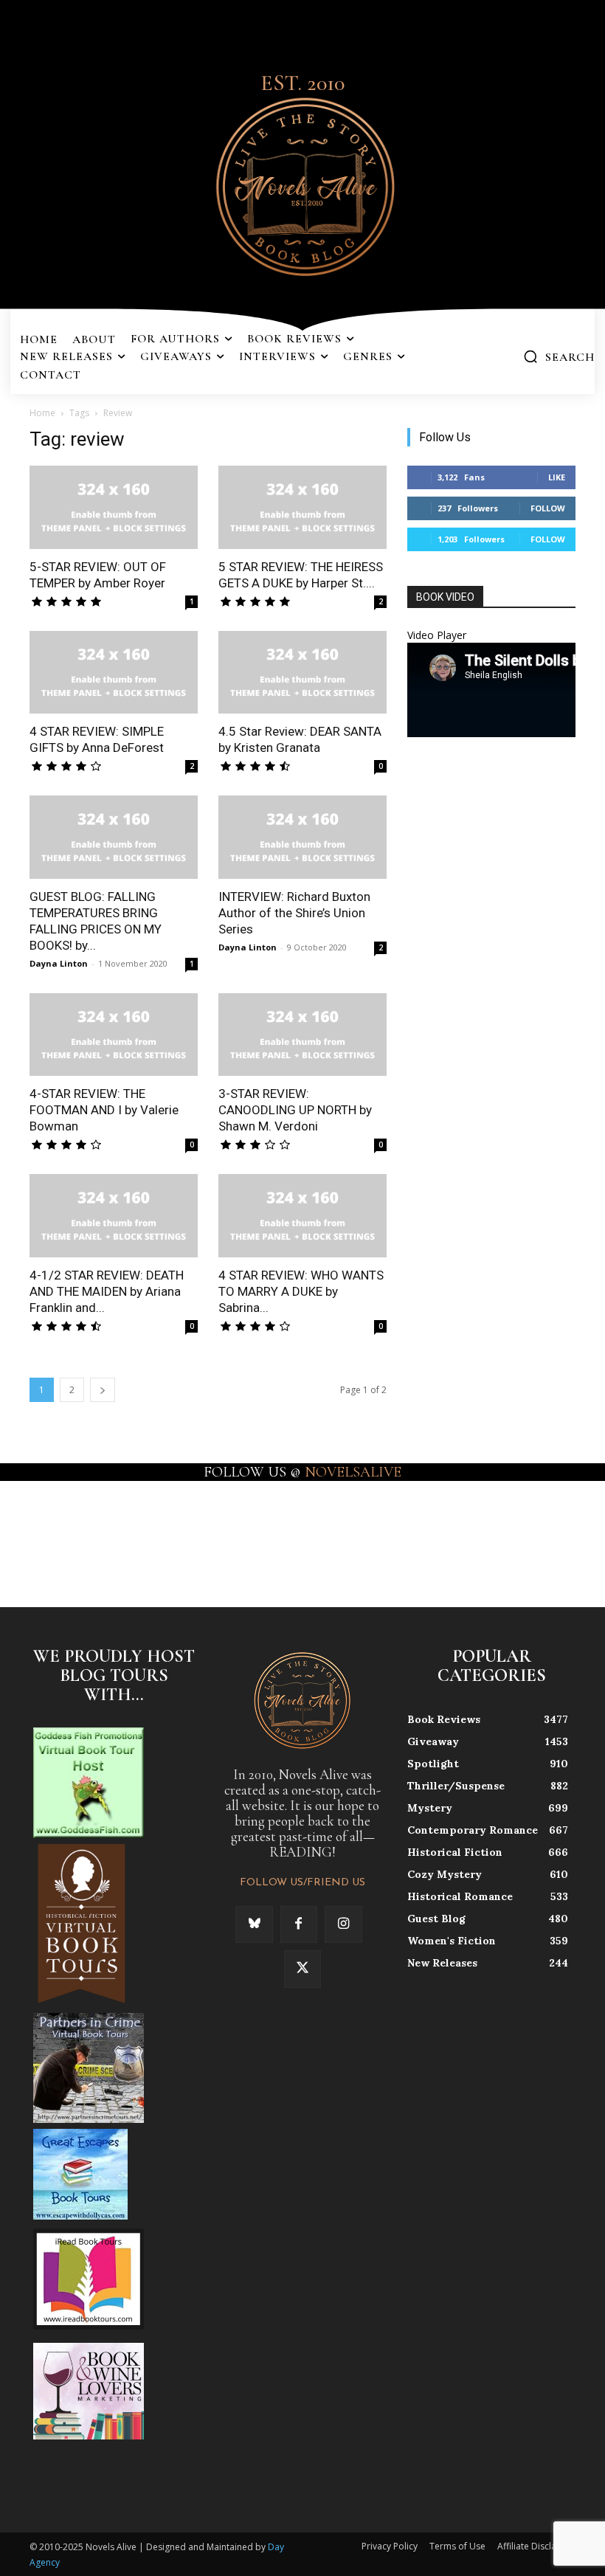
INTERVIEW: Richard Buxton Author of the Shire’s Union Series (294, 913)
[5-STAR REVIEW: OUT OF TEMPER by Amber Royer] (114, 507)
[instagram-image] (37, 1532)
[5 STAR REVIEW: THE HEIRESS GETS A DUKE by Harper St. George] (302, 507)
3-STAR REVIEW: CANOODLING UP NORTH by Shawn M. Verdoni (295, 1110)
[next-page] (103, 1390)
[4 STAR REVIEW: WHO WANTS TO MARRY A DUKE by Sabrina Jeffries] (302, 1216)
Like (557, 477)
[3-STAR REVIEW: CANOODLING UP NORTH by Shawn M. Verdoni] (302, 1035)
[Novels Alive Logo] (302, 184)
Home (42, 413)
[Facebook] (299, 1924)
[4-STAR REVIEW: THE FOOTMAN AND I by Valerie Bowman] (114, 1035)
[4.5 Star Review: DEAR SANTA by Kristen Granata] (302, 673)
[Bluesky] (254, 1924)
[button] (559, 356)
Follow (548, 508)
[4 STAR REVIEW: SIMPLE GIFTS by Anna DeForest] (114, 673)
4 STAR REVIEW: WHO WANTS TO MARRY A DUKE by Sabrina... (301, 1291)
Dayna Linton (59, 963)
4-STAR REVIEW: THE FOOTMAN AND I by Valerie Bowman (104, 1110)
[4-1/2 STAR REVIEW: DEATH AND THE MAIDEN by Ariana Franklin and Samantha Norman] (114, 1216)
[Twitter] (302, 1969)
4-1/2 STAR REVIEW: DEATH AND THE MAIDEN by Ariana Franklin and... (107, 1291)
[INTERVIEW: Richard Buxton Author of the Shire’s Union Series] (302, 837)
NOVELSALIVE (353, 1472)
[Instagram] (343, 1924)
